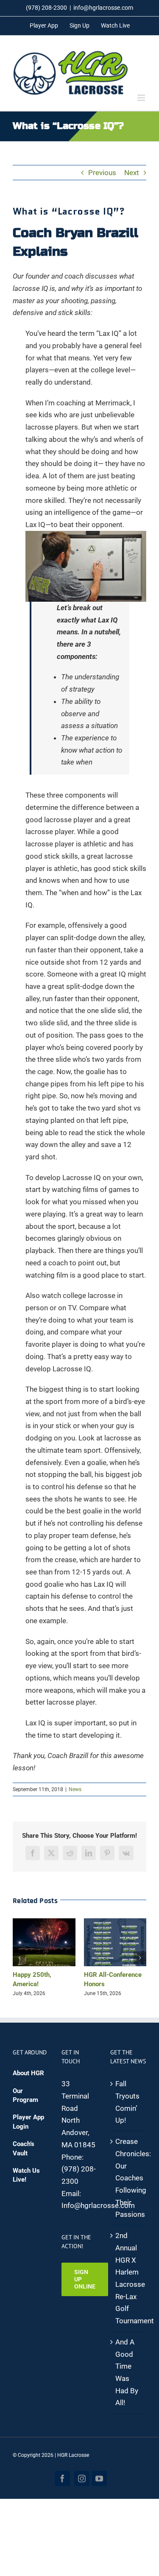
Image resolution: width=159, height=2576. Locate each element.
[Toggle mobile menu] (142, 98)
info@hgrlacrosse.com (103, 8)
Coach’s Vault (24, 2148)
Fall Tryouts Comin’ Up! (127, 2102)
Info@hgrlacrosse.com (98, 2205)
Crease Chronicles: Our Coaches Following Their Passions (129, 2178)
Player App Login (28, 2122)
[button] (19, 1958)
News (75, 1789)
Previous (102, 173)
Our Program (25, 2095)
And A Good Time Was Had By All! (127, 2372)
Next (132, 173)
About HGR (28, 2073)
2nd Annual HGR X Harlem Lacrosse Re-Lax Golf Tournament (129, 2278)
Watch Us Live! (26, 2175)
